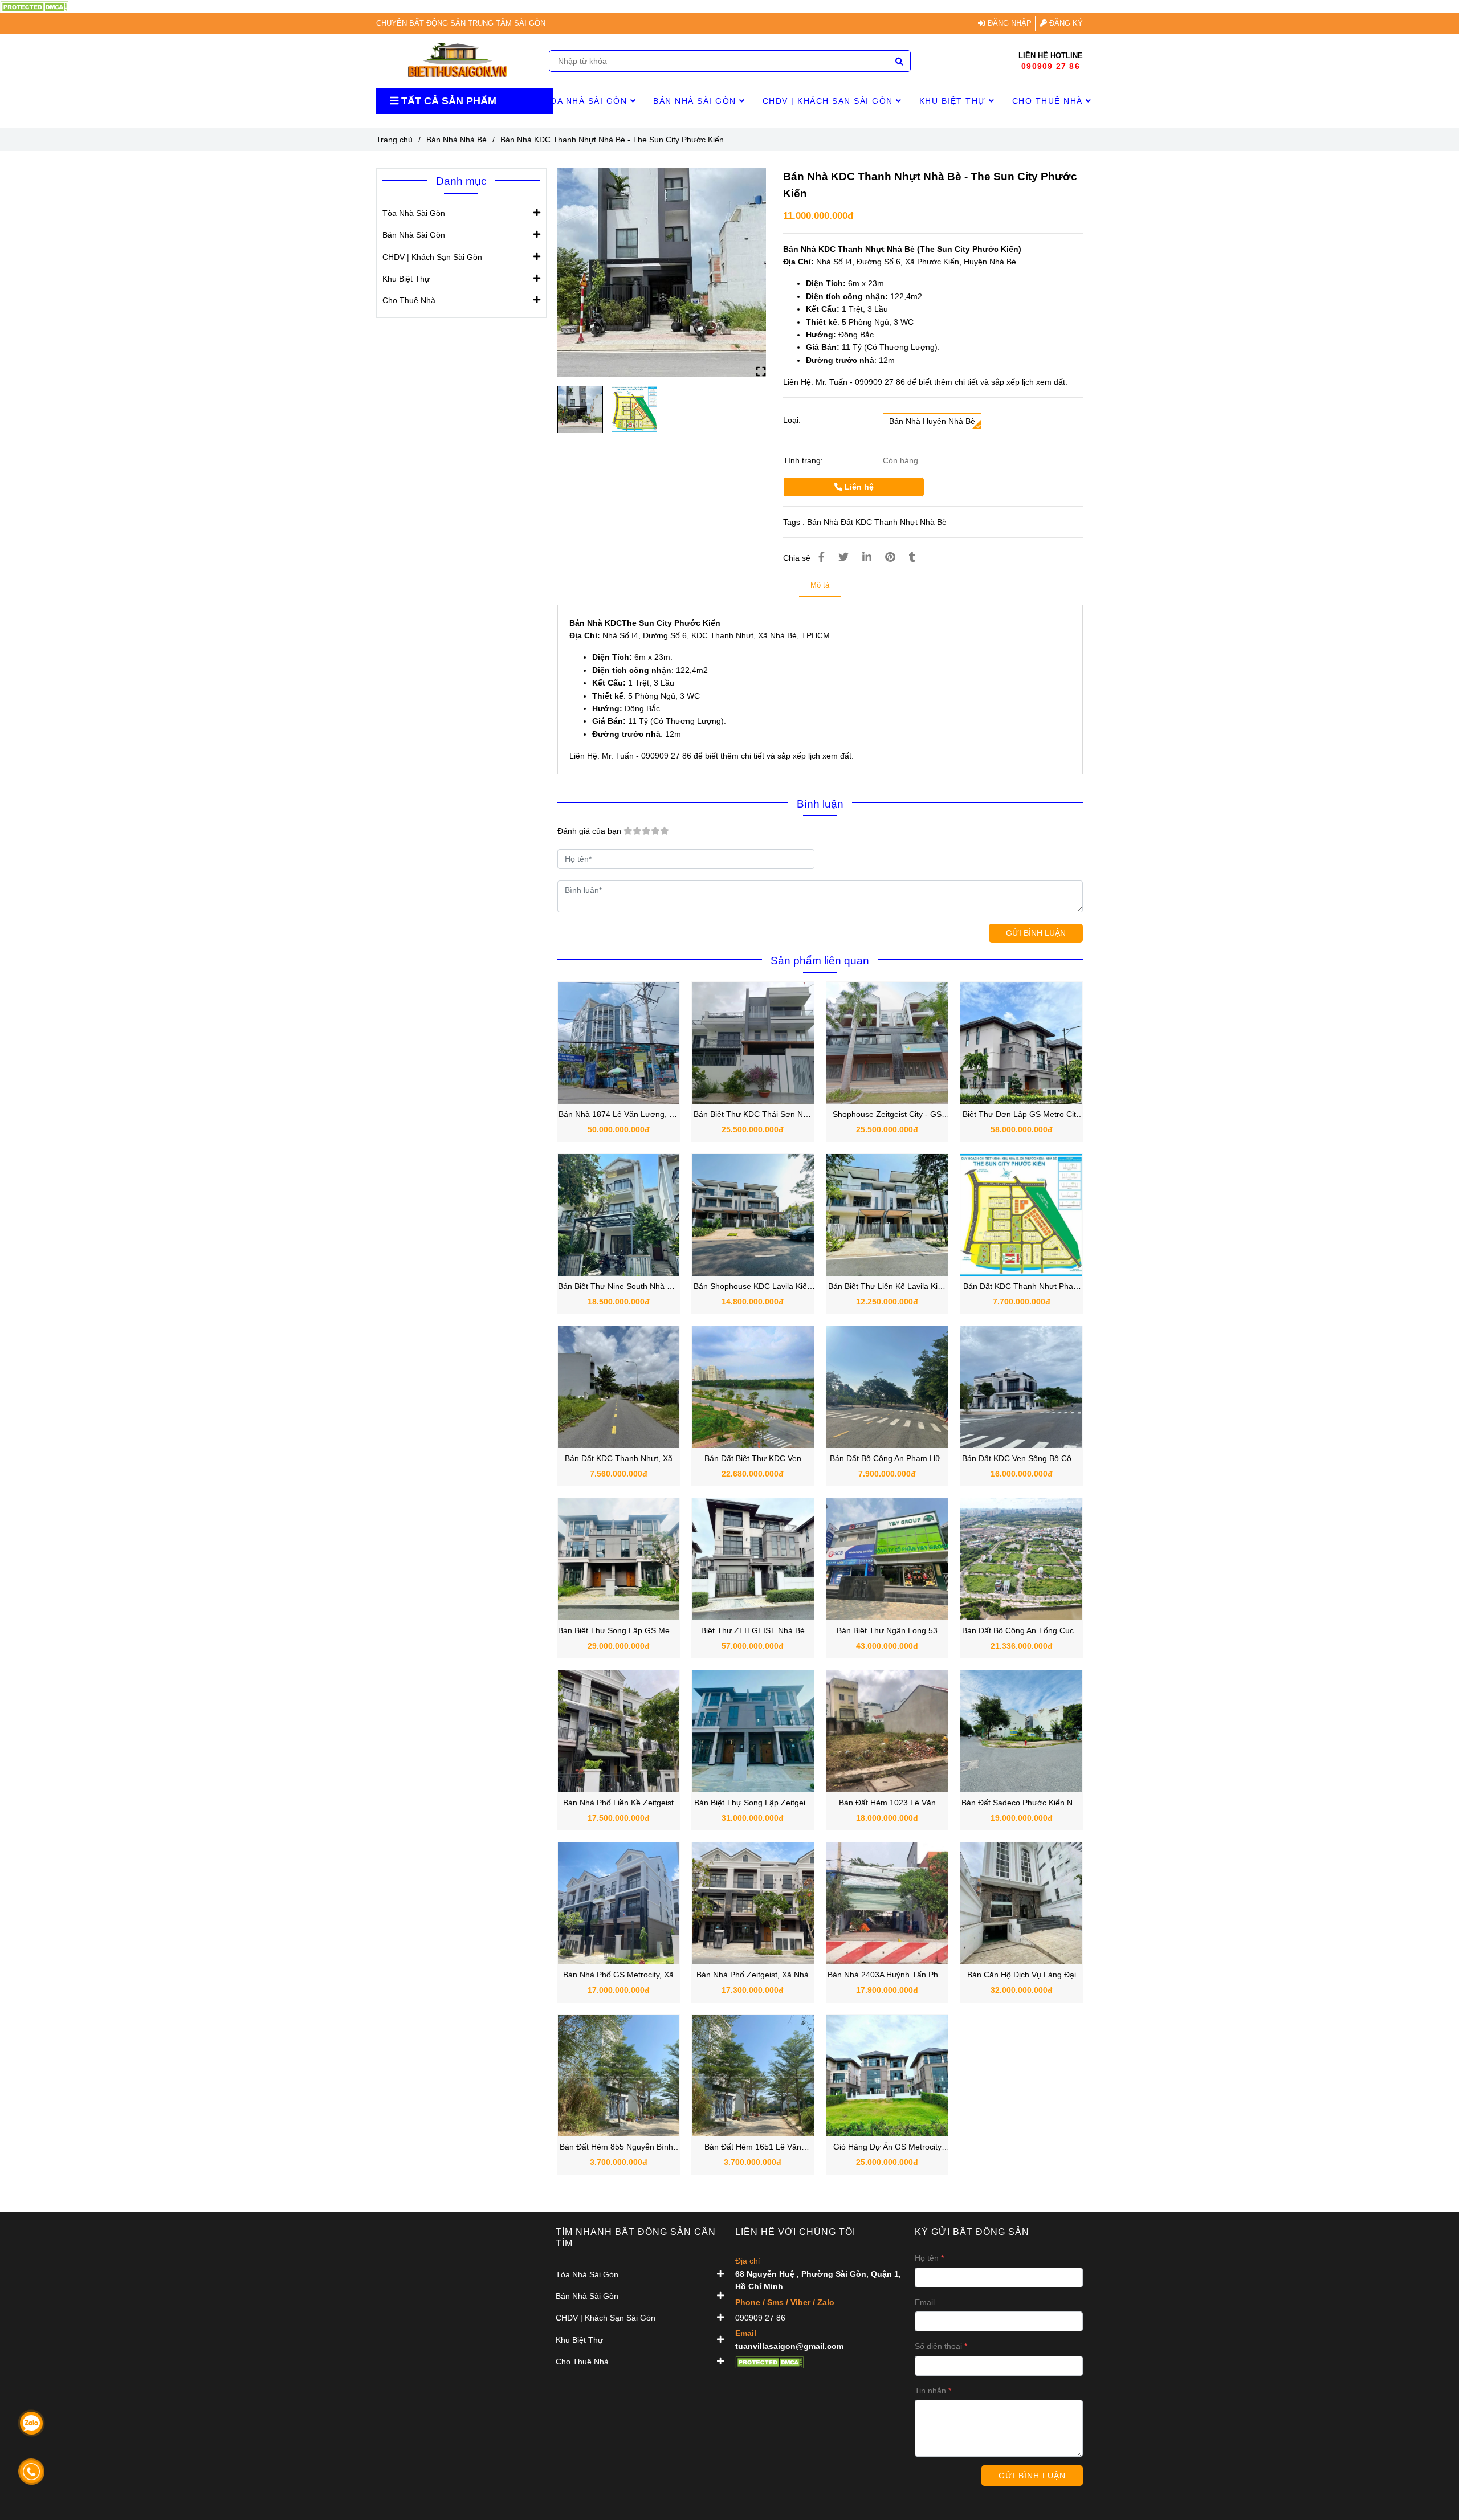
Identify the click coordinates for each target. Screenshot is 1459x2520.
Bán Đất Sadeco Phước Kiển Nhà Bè (1022, 1803)
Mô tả (820, 585)
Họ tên (927, 2258)
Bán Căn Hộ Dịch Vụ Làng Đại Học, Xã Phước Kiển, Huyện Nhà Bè (1022, 1975)
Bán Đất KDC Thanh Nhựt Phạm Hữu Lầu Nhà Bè (1022, 1287)
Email (925, 2302)
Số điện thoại (938, 2346)
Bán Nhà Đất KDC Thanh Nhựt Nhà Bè (877, 522)
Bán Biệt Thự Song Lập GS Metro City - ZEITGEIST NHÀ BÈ (619, 1631)
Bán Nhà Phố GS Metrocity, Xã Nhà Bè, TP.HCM (618, 1975)
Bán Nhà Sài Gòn (696, 101)
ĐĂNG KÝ (1065, 23)
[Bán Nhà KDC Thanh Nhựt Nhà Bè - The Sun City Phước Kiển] (34, 6)
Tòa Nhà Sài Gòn (587, 101)
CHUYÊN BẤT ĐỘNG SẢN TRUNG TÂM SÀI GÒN (461, 23)
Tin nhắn (930, 2391)
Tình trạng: (804, 460)
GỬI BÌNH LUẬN (1036, 933)
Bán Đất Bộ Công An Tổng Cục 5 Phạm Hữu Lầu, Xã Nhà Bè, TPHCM (1021, 1631)
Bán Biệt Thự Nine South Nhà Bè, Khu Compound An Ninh (618, 1287)
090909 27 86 (1051, 66)
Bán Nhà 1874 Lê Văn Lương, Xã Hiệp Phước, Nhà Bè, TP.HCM (619, 1115)
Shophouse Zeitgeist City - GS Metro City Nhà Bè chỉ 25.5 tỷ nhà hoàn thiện (887, 1115)
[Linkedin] (867, 557)
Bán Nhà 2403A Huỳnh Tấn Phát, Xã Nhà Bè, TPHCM (887, 1975)
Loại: (792, 420)
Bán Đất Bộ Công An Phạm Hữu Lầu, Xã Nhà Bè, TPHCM (887, 1459)
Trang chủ (394, 140)
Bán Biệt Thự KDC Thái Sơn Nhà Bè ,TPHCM (753, 1115)
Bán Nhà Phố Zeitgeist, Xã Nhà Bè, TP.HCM (753, 1975)
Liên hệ (858, 487)
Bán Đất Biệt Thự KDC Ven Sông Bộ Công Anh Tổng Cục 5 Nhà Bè (753, 1459)
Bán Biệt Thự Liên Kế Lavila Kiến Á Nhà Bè (887, 1287)
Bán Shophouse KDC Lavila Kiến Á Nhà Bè (753, 1287)
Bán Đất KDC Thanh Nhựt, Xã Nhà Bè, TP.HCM (619, 1459)
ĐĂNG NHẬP (1008, 23)
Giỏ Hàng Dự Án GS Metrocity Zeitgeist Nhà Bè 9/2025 (887, 2148)
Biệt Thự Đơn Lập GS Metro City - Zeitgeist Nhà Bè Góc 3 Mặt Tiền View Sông (1021, 1115)
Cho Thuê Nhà (1049, 101)
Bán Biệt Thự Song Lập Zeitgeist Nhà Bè (753, 1803)
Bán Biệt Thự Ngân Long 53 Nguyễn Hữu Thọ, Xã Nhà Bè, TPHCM (887, 1631)
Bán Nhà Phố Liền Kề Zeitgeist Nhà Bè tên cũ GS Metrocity (618, 1803)
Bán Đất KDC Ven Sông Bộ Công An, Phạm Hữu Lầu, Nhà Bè (1021, 1459)
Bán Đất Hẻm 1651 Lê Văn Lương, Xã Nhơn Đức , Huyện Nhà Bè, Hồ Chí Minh (753, 2148)
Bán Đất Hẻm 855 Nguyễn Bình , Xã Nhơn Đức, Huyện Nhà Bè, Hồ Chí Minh (618, 2148)
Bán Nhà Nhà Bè (457, 140)
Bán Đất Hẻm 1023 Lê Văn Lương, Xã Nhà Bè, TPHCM (887, 1803)
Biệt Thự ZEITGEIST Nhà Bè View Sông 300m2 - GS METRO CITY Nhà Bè (753, 1631)
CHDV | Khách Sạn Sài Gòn (830, 101)
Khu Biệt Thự (954, 101)
